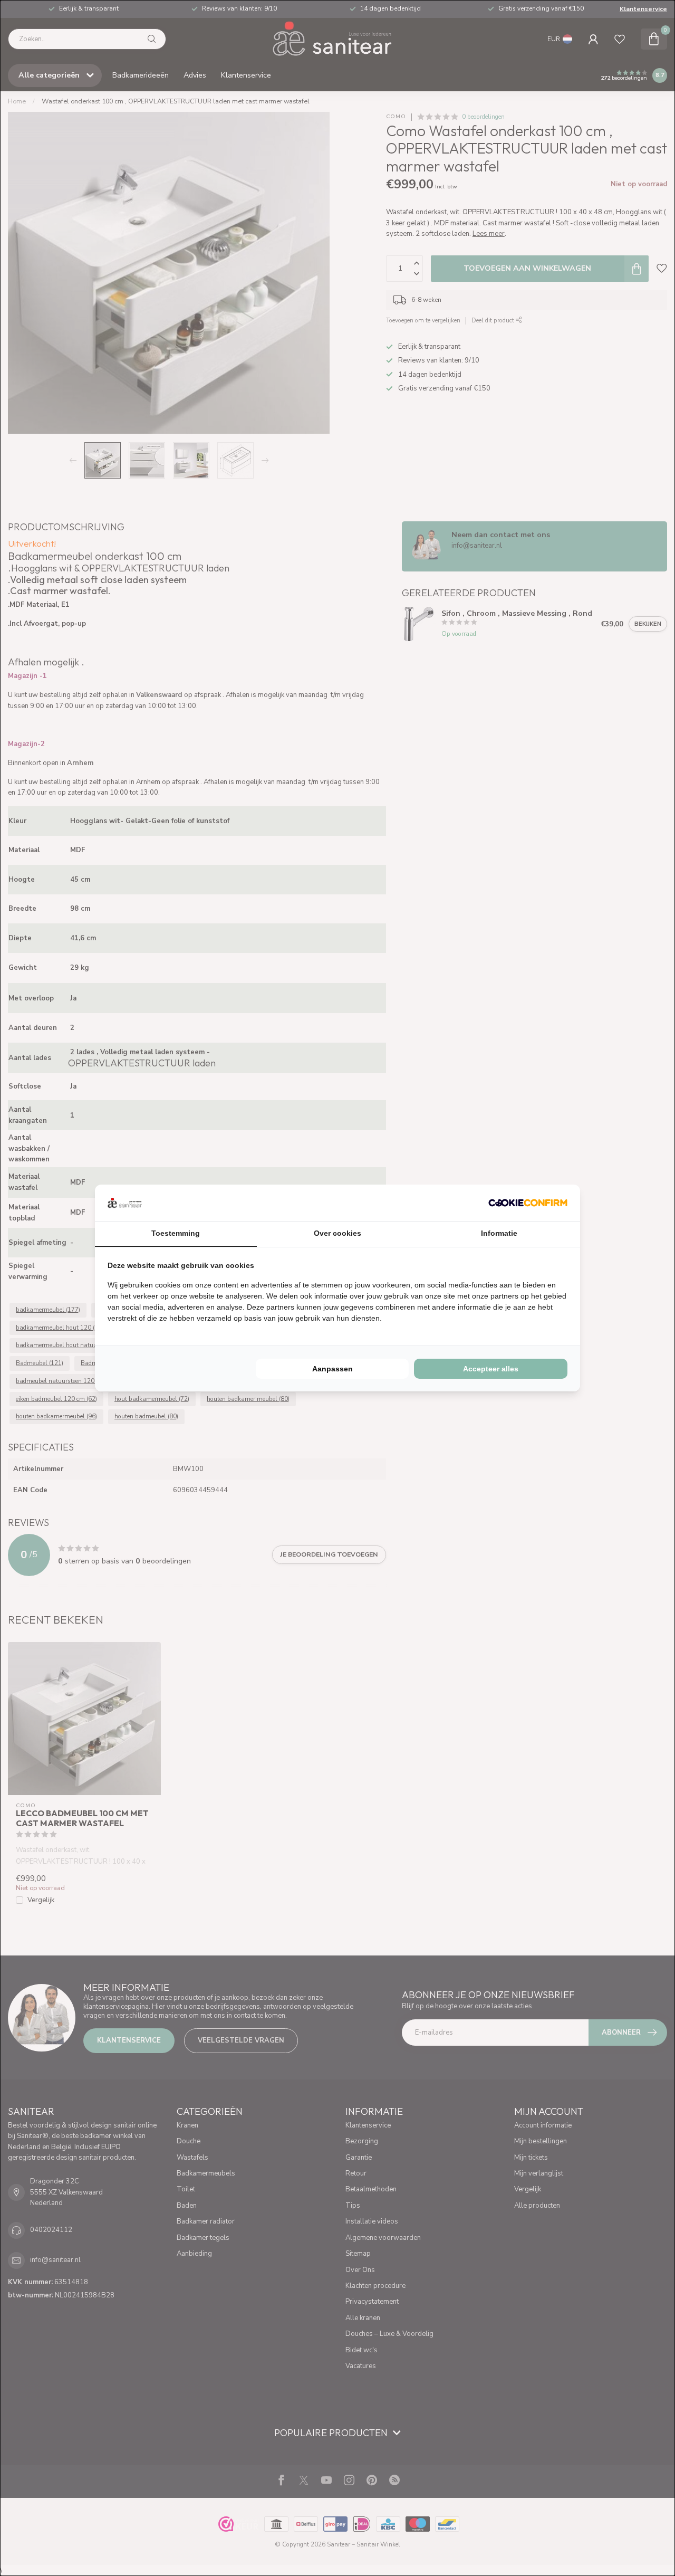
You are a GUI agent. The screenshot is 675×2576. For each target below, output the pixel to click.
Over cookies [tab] (337, 1233)
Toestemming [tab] (176, 1233)
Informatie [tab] (499, 1233)
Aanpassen (332, 1369)
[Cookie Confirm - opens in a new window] (528, 1203)
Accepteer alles (491, 1369)
